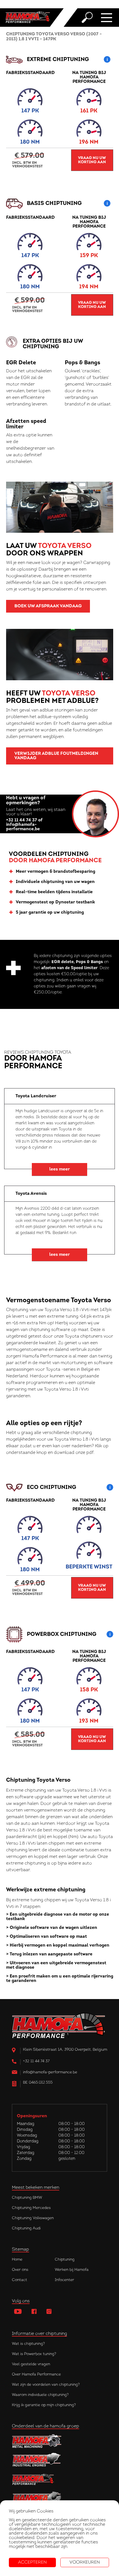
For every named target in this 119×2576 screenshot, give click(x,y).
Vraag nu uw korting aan (92, 160)
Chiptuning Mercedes (31, 2208)
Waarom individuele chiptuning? (40, 2395)
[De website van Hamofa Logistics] (59, 2499)
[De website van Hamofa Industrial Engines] (59, 2460)
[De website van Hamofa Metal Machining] (59, 2441)
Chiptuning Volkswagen (33, 2218)
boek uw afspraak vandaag (48, 606)
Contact (20, 2280)
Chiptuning (65, 2260)
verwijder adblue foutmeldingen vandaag (56, 756)
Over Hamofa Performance (36, 2375)
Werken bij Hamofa (72, 2270)
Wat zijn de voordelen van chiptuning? (46, 2385)
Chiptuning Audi (26, 2228)
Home (17, 2260)
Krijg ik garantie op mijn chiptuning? (44, 2405)
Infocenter (64, 2280)
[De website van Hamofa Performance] (59, 2479)
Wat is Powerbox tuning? (34, 2354)
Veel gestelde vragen (31, 2364)
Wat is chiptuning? (28, 2344)
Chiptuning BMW (27, 2198)
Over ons (20, 2270)
